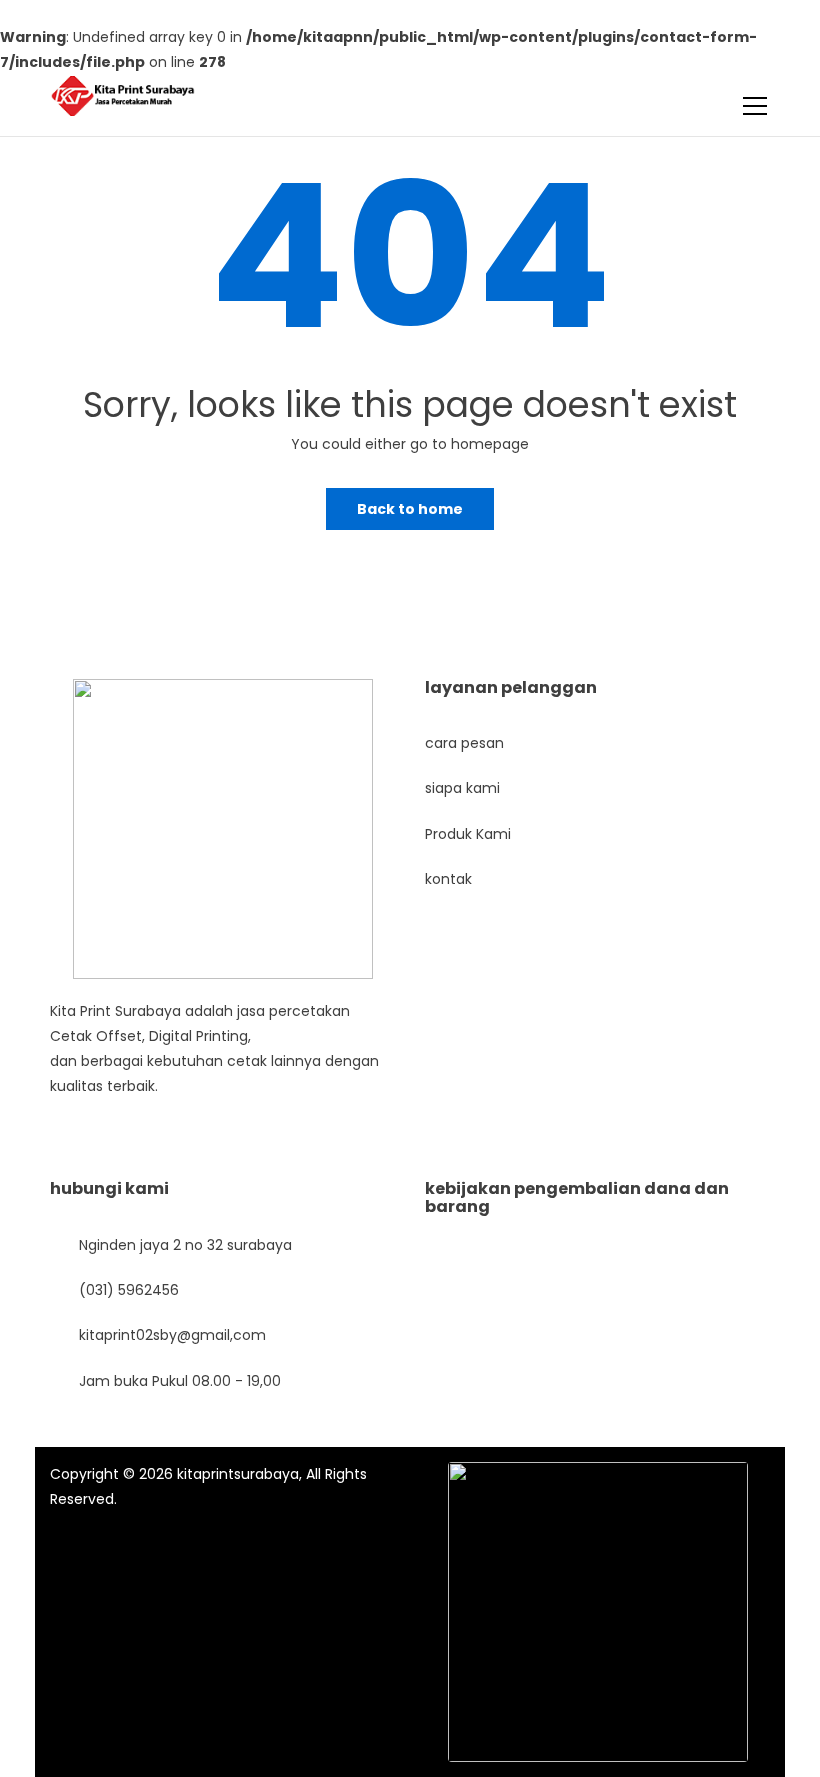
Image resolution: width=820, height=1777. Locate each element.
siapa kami (462, 788)
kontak (448, 879)
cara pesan (464, 743)
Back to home (410, 509)
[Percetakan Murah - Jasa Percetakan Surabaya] (123, 94)
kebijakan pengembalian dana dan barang (577, 1197)
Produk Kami (468, 834)
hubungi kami (109, 1188)
